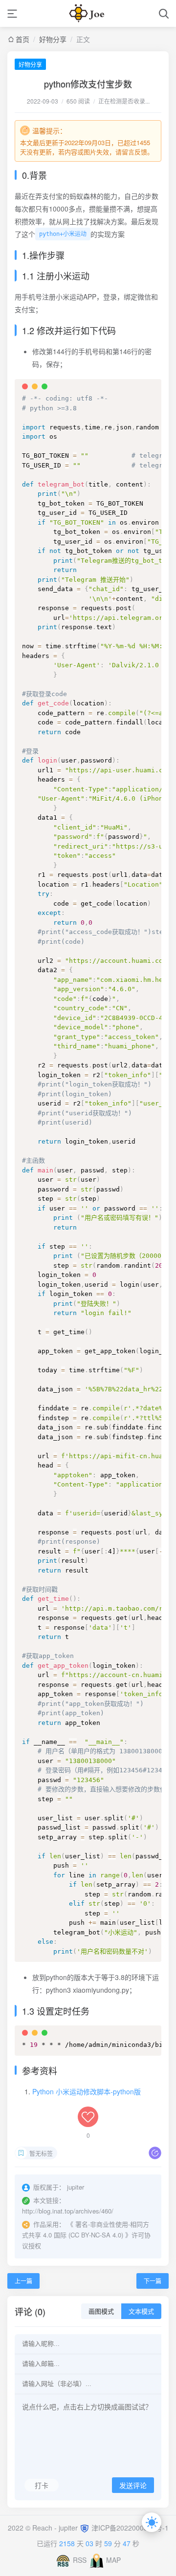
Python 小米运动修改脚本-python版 (87, 2091)
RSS (80, 2560)
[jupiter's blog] (88, 13)
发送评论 (133, 2486)
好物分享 (53, 39)
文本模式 (141, 2311)
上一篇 (23, 2281)
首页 (22, 39)
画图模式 (101, 2311)
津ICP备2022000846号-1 (130, 2528)
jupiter (69, 2528)
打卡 (42, 2485)
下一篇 (153, 2281)
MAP (113, 2560)
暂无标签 (41, 2153)
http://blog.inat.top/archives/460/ (68, 2211)
